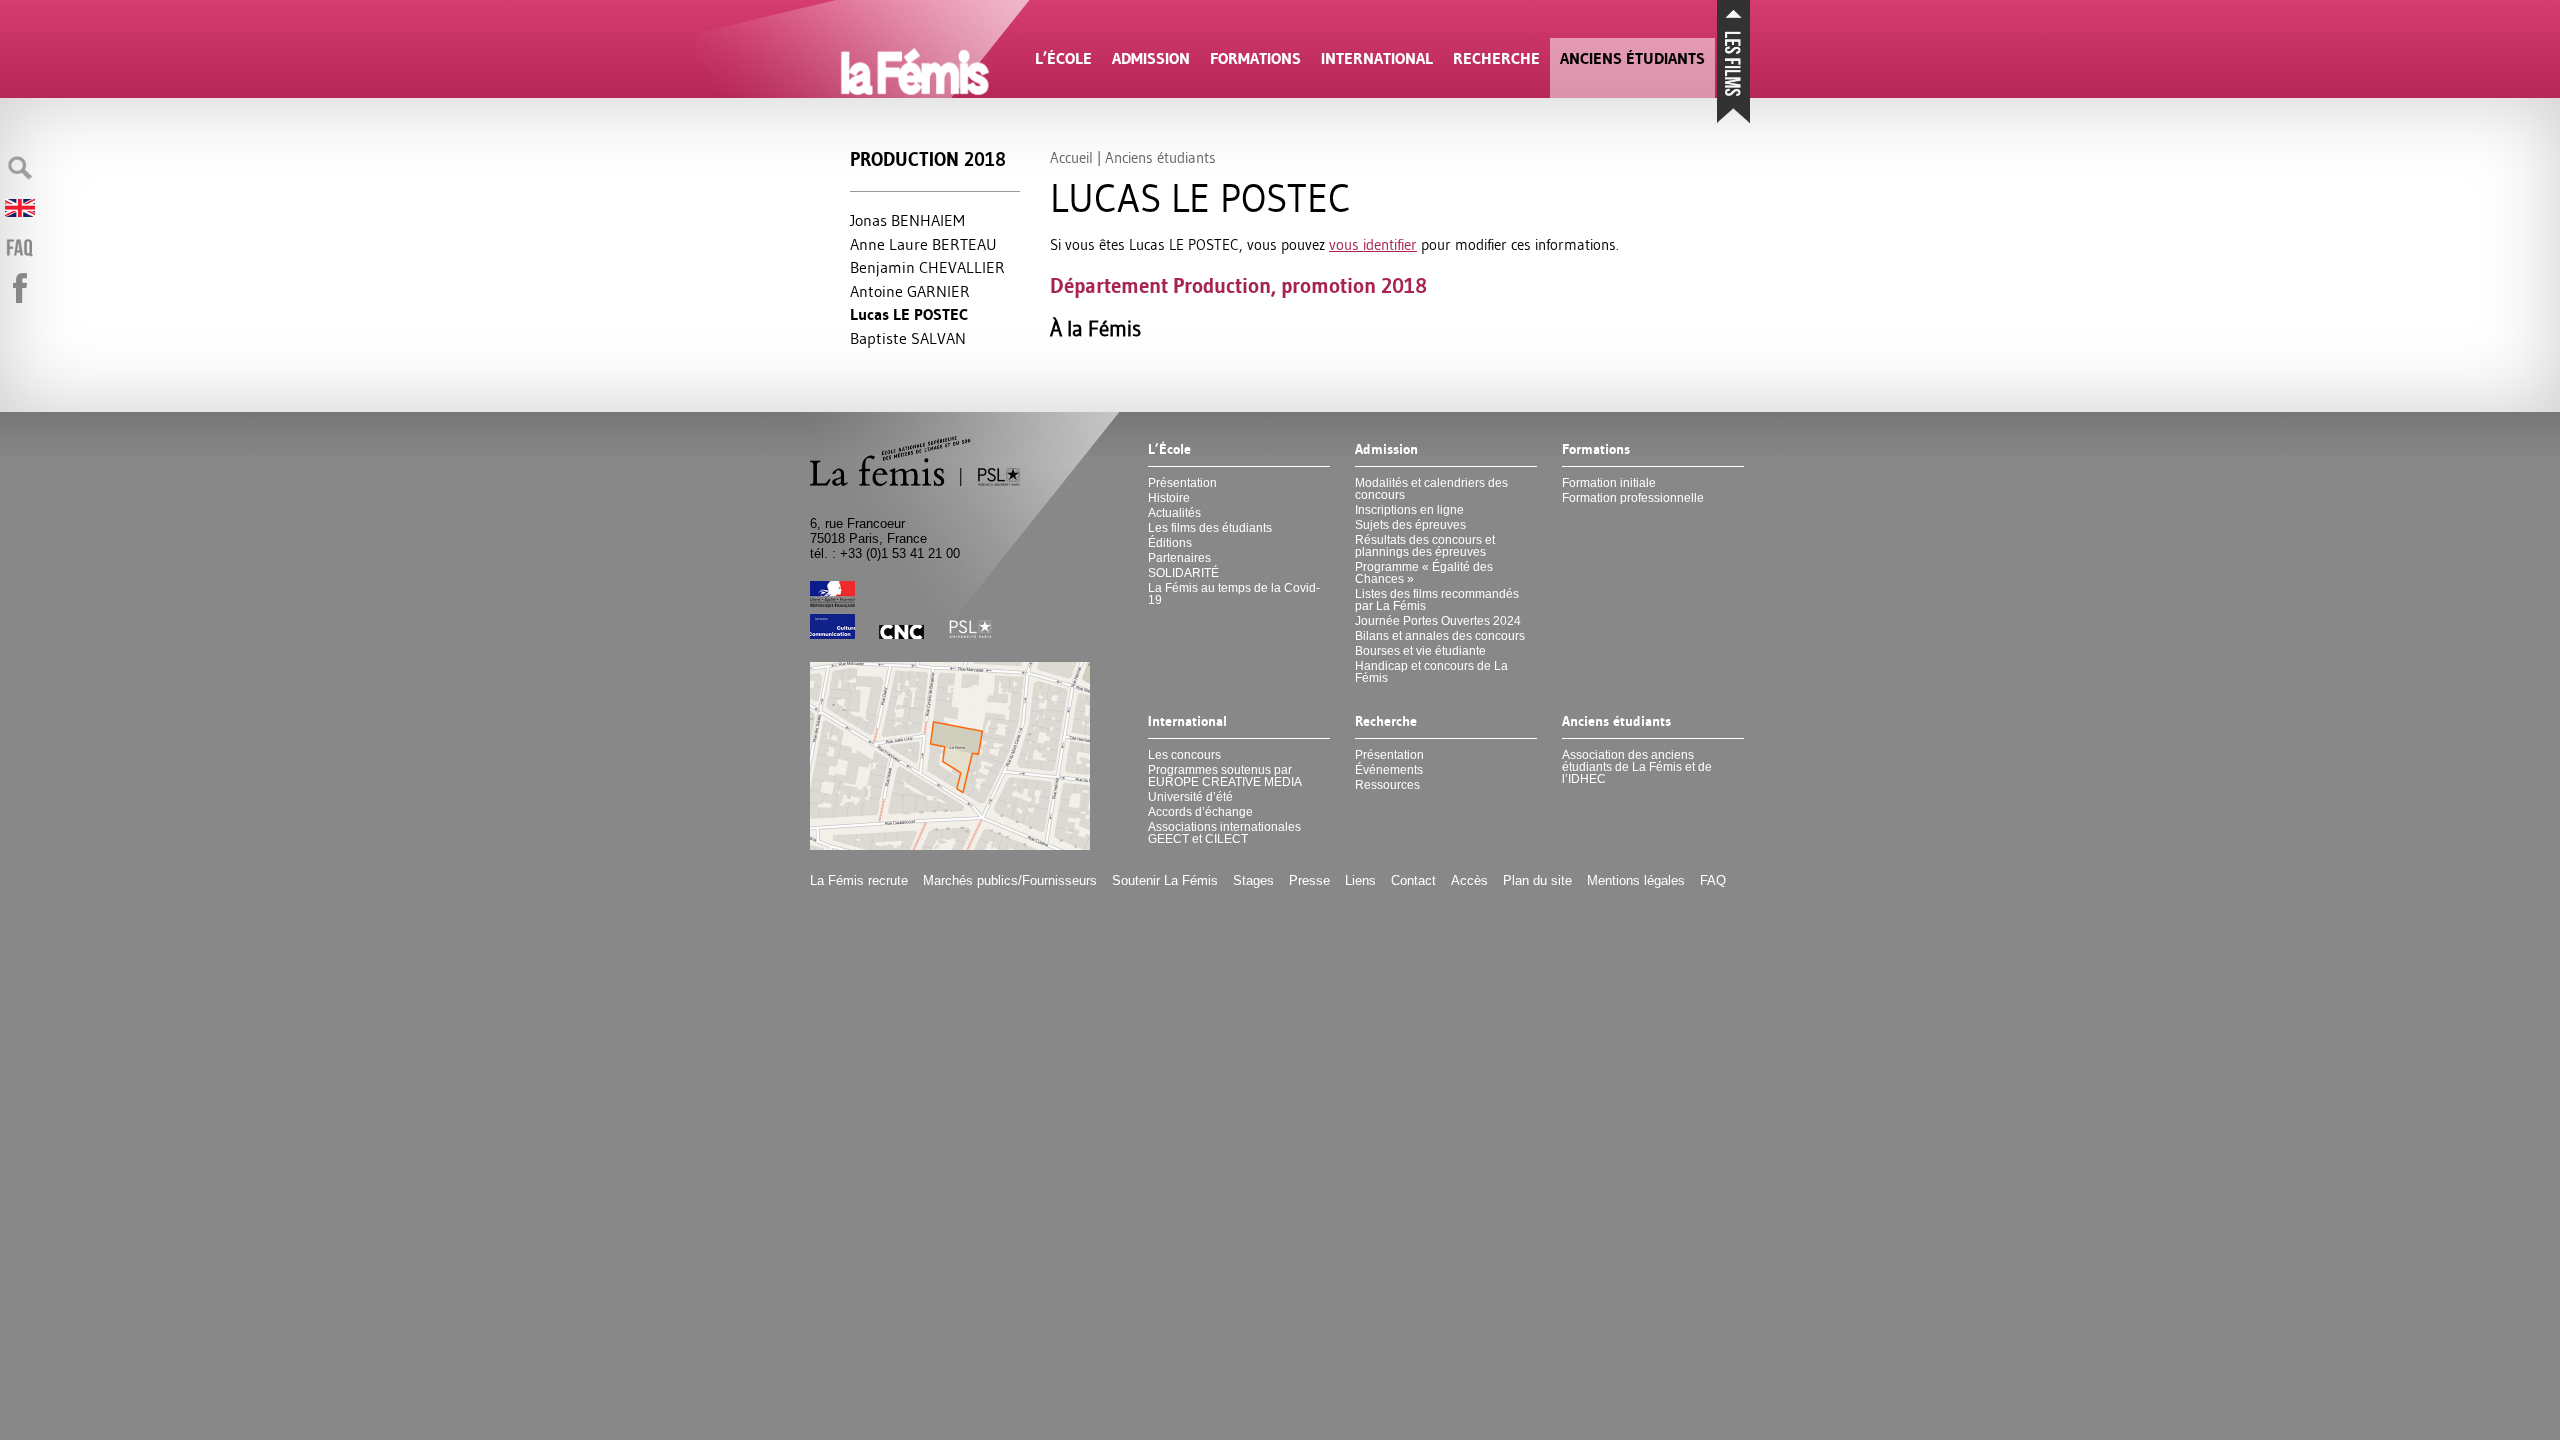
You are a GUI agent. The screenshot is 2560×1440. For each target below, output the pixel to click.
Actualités (1174, 513)
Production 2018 (928, 159)
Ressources (1387, 785)
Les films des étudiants (1210, 528)
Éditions (1170, 543)
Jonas (907, 220)
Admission (1151, 58)
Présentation (1182, 483)
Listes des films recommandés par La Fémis (1437, 600)
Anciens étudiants (1632, 58)
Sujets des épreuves (1410, 525)
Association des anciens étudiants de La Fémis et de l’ (1637, 767)
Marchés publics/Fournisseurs (1010, 880)
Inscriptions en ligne (1409, 510)
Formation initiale (1609, 483)
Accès (1469, 880)
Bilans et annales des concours (1440, 636)
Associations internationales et (1224, 833)
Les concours (1184, 755)
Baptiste (908, 338)
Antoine (910, 291)
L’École (1063, 58)
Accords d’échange (1200, 812)
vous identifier (1373, 244)
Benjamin (927, 267)
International (1377, 58)
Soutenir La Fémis (1165, 880)
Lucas (909, 314)
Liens (1360, 880)
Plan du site (1537, 880)
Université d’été (1190, 797)
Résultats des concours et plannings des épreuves (1425, 546)
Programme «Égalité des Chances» (1424, 573)
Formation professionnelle (1633, 498)
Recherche (1496, 58)
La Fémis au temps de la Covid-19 (1234, 594)
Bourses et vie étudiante (1420, 651)
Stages (1253, 880)
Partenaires (1179, 558)
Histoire (1169, 498)
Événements (1389, 770)
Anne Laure (923, 244)
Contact (1413, 880)
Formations (1255, 58)
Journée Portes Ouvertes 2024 (1438, 621)
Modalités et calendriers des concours (1431, 489)
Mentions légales (1636, 880)
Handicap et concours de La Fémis (1431, 672)
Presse (1309, 880)
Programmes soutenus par (1225, 776)
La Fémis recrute (859, 880)
